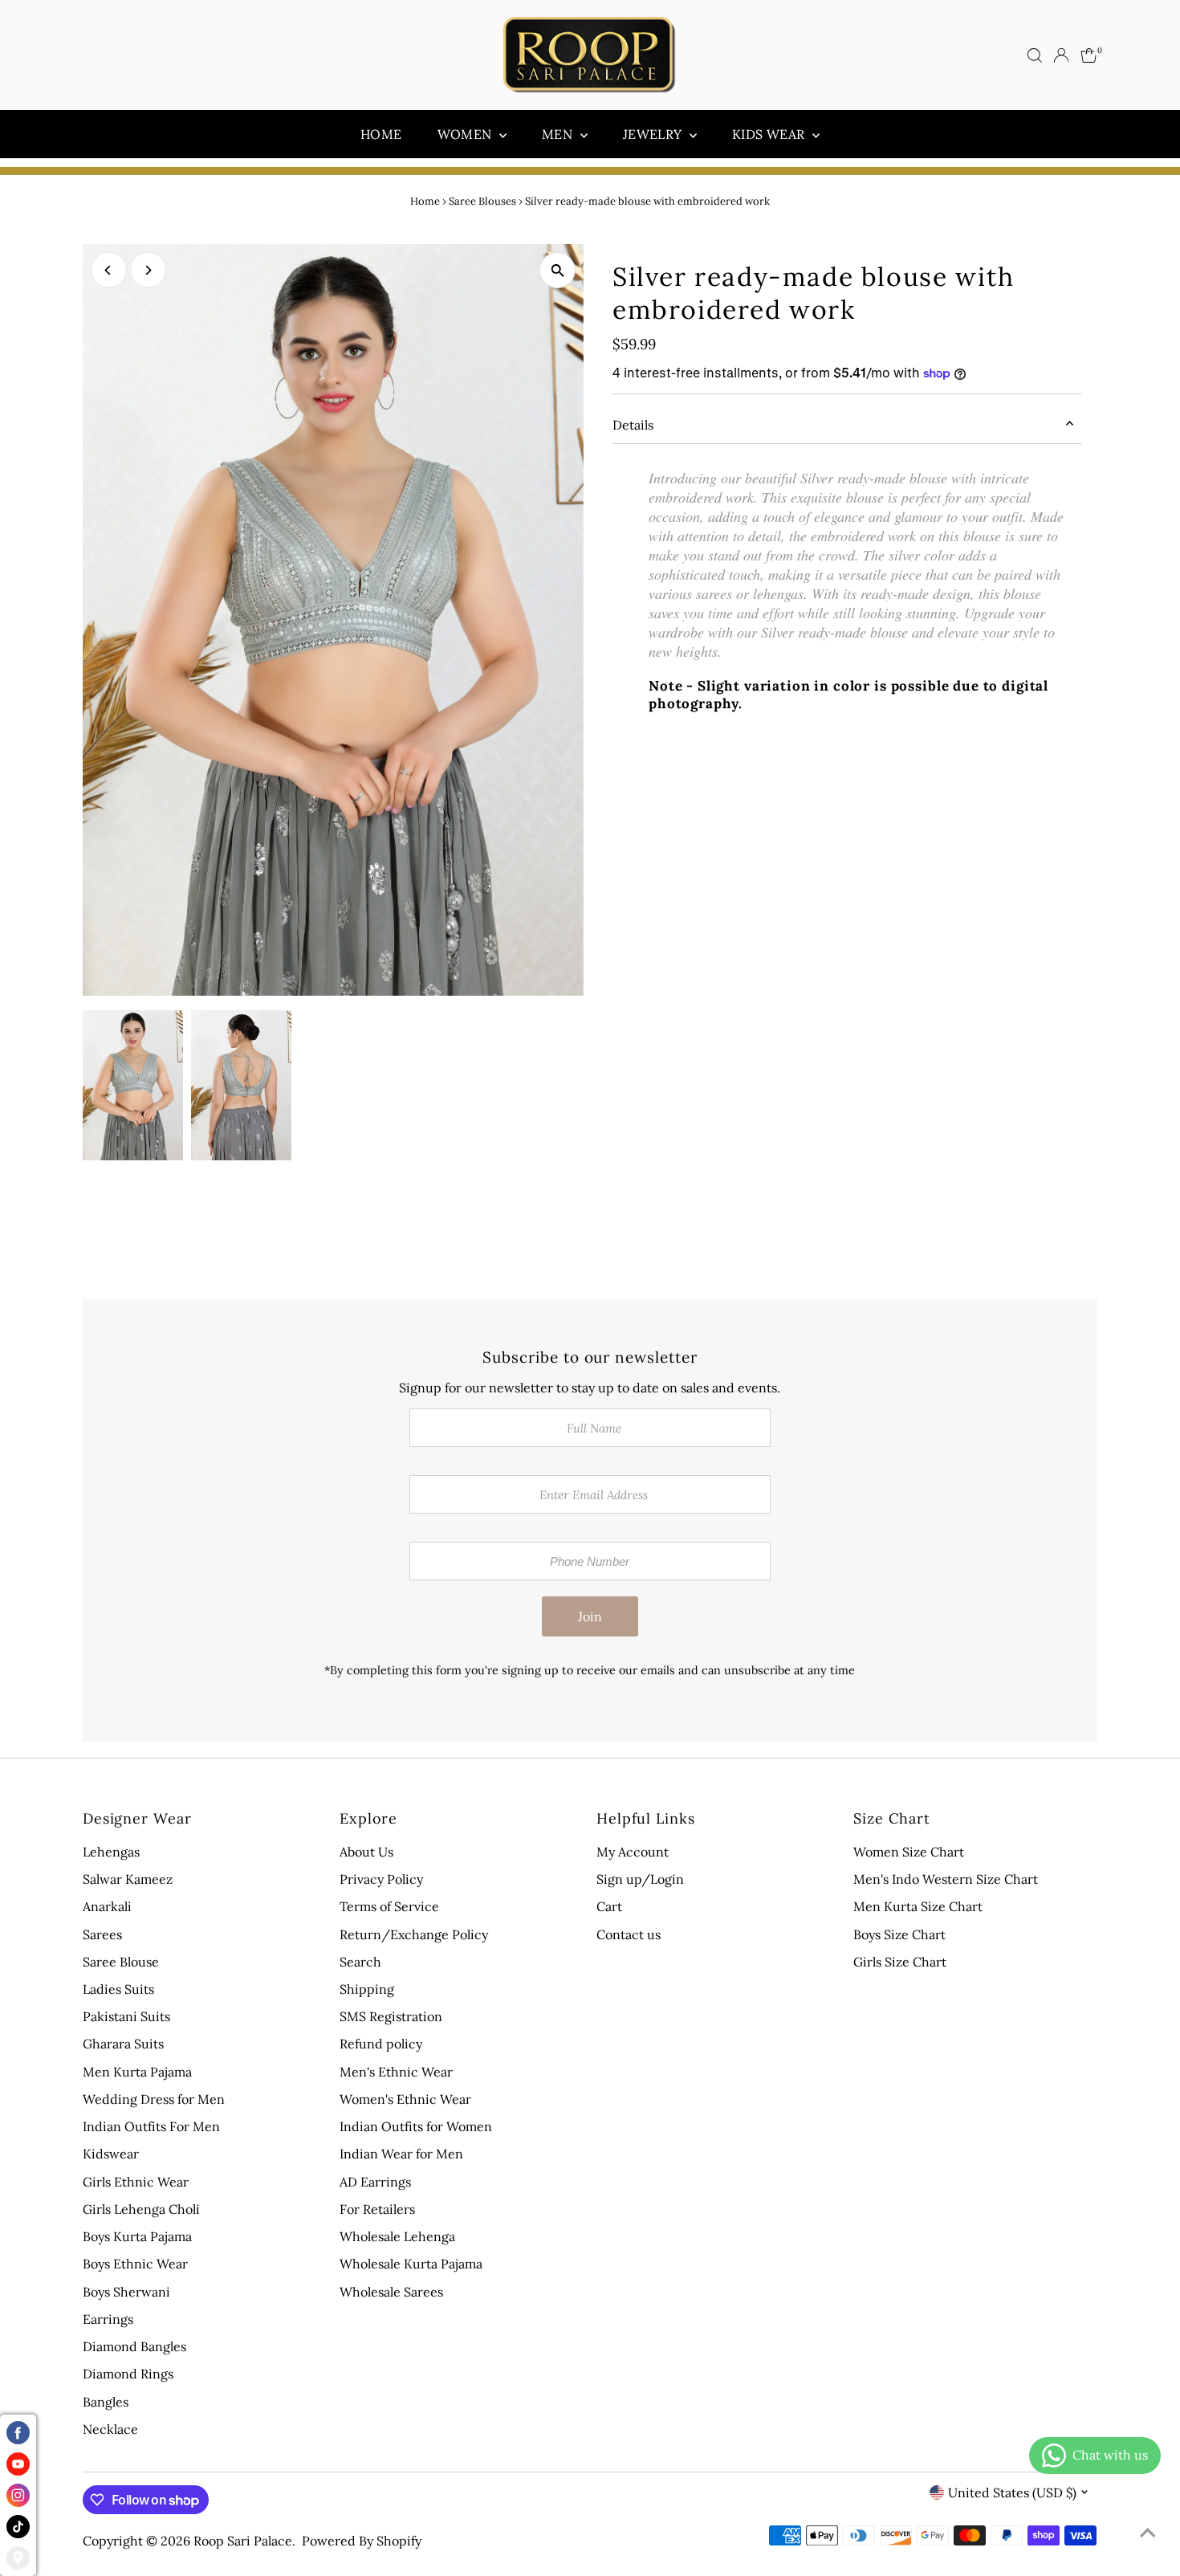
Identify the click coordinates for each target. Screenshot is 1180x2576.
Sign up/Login (640, 1879)
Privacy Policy (381, 1879)
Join (590, 1616)
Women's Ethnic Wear (405, 2099)
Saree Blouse (121, 1962)
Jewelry (654, 134)
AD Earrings (375, 2182)
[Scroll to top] (1148, 2532)
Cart (609, 1906)
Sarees (102, 1934)
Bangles (106, 2402)
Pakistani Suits (126, 2016)
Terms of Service (389, 1906)
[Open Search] (1035, 55)
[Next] (148, 270)
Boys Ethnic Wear (135, 2264)
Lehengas (111, 1852)
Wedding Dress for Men (154, 2099)
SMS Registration (391, 2016)
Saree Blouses (482, 201)
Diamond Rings (128, 2374)
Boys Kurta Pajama (137, 2236)
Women (466, 134)
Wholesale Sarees (391, 2292)
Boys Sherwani (126, 2292)
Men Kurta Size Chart (918, 1906)
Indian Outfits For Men (151, 2126)
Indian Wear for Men (401, 2154)
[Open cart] (1089, 55)
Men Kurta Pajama (137, 2072)
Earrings (108, 2319)
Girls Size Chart (900, 1962)
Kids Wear (770, 134)
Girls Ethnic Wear (136, 2182)
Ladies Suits (118, 1989)
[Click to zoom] (557, 270)
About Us (366, 1852)
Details (633, 425)
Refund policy (381, 2044)
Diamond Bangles (134, 2346)
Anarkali (107, 1906)
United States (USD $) (1012, 2492)
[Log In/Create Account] (1061, 55)
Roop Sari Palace (243, 2541)
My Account (633, 1852)
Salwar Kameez (128, 1879)
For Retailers (377, 2209)
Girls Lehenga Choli (141, 2209)
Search (360, 1962)
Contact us (629, 1934)
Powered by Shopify (362, 2541)
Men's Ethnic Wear (396, 2072)
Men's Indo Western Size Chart (946, 1879)
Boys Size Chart (899, 1934)
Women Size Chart (909, 1852)
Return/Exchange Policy (414, 1934)
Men (559, 134)
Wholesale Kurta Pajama (411, 2264)
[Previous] (109, 270)
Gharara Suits (123, 2044)
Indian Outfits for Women (416, 2126)
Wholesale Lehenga (397, 2236)
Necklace (110, 2429)
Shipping (367, 1989)
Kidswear (111, 2154)
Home (381, 134)
